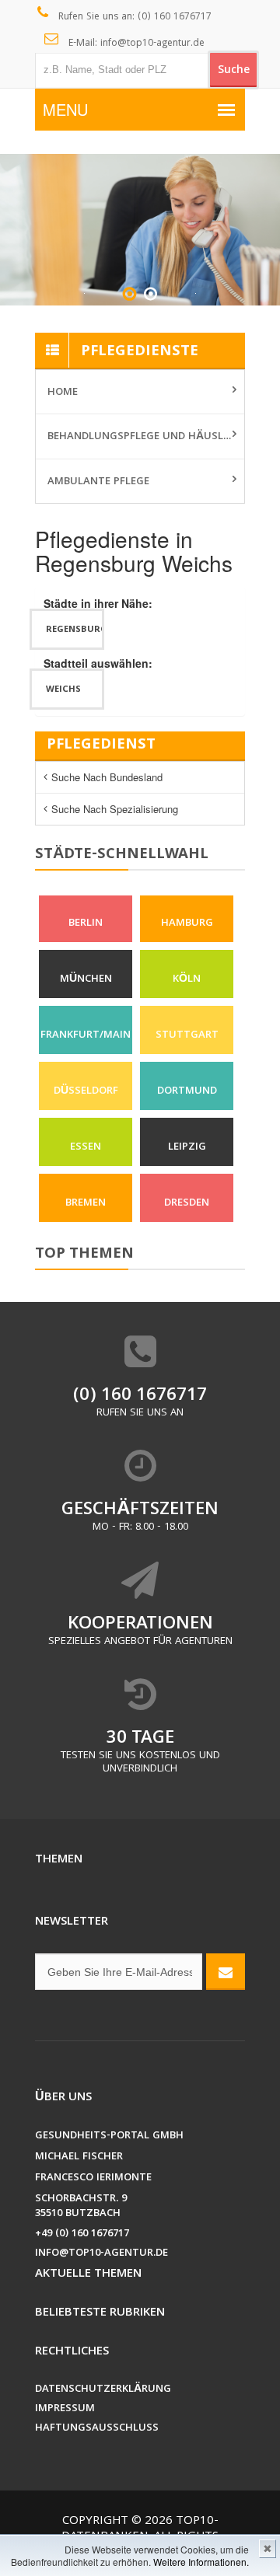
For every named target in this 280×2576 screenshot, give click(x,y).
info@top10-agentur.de (101, 2254)
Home (63, 393)
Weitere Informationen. (201, 2562)
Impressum (65, 2409)
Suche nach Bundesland (107, 777)
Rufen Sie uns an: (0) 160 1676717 (133, 17)
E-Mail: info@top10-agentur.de (135, 44)
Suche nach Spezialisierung (115, 809)
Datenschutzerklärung (103, 2390)
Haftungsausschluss (97, 2429)
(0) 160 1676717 (140, 1396)
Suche (234, 71)
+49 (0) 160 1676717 (82, 2234)
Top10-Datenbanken (140, 2529)
